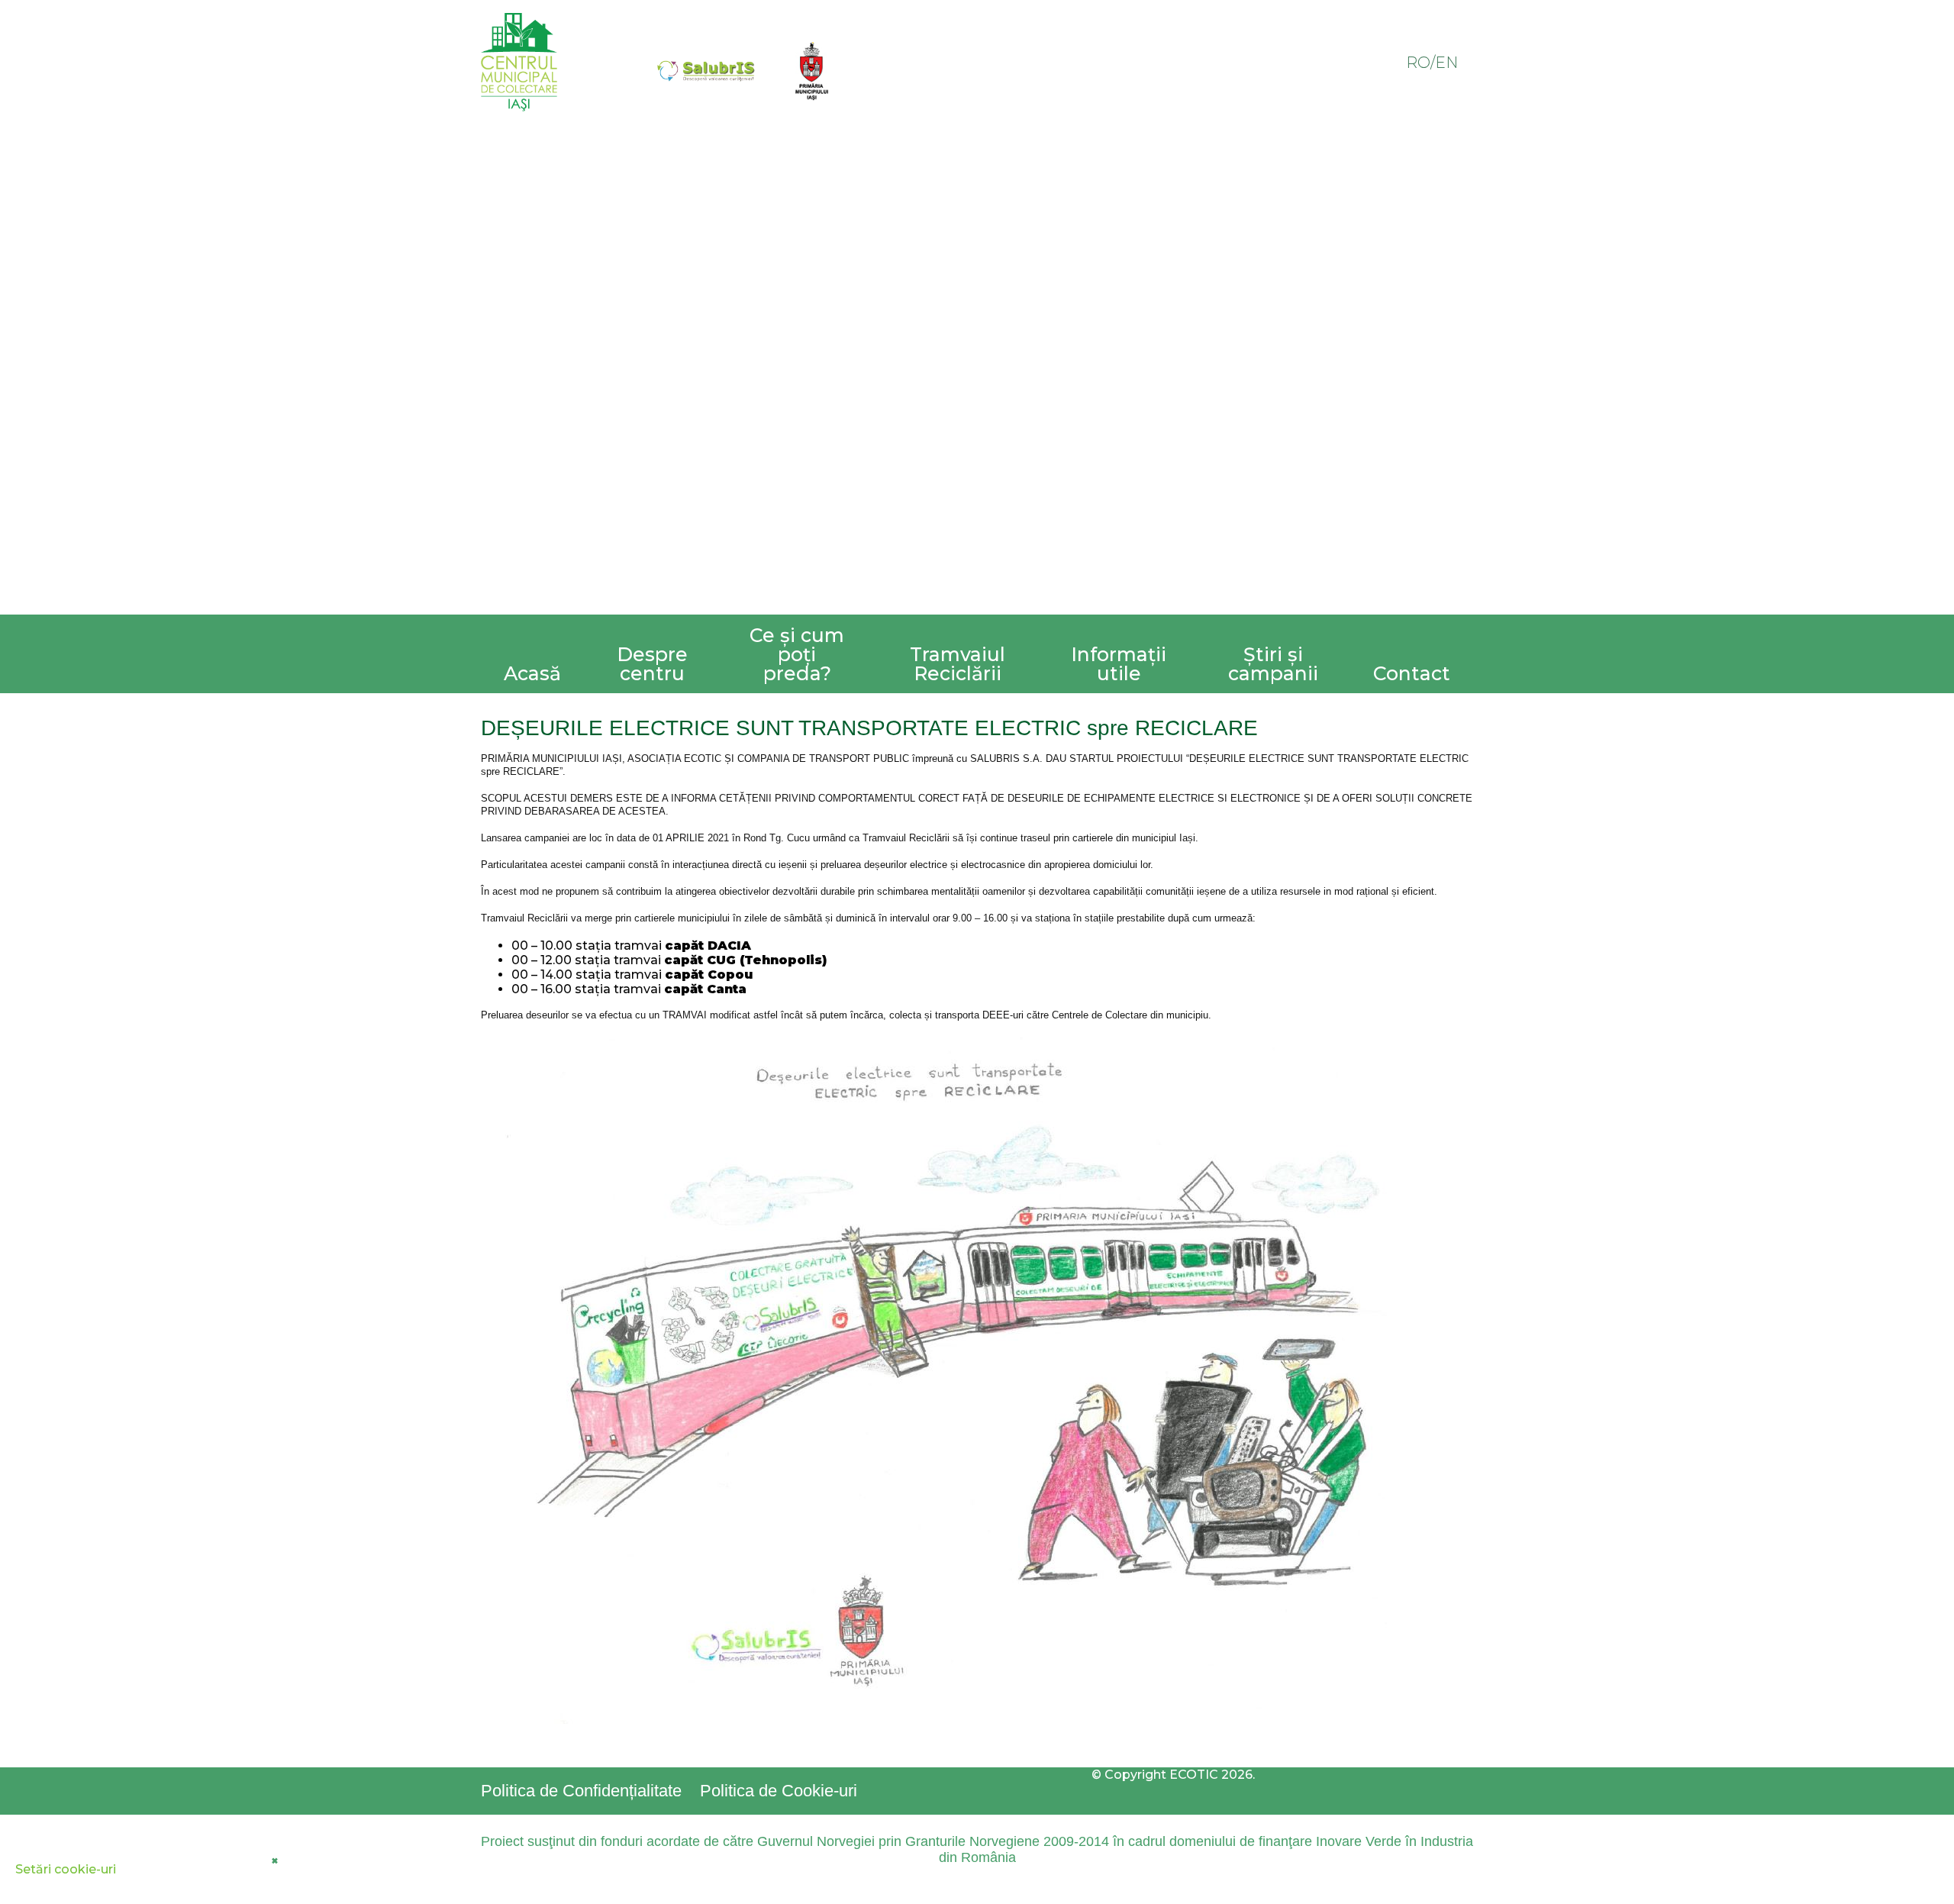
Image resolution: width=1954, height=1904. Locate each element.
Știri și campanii (1273, 664)
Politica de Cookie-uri (779, 1791)
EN (1446, 63)
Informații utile (1119, 664)
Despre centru (652, 664)
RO (1418, 63)
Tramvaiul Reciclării (958, 664)
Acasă (532, 673)
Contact (1412, 673)
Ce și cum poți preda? (797, 654)
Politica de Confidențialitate (581, 1791)
